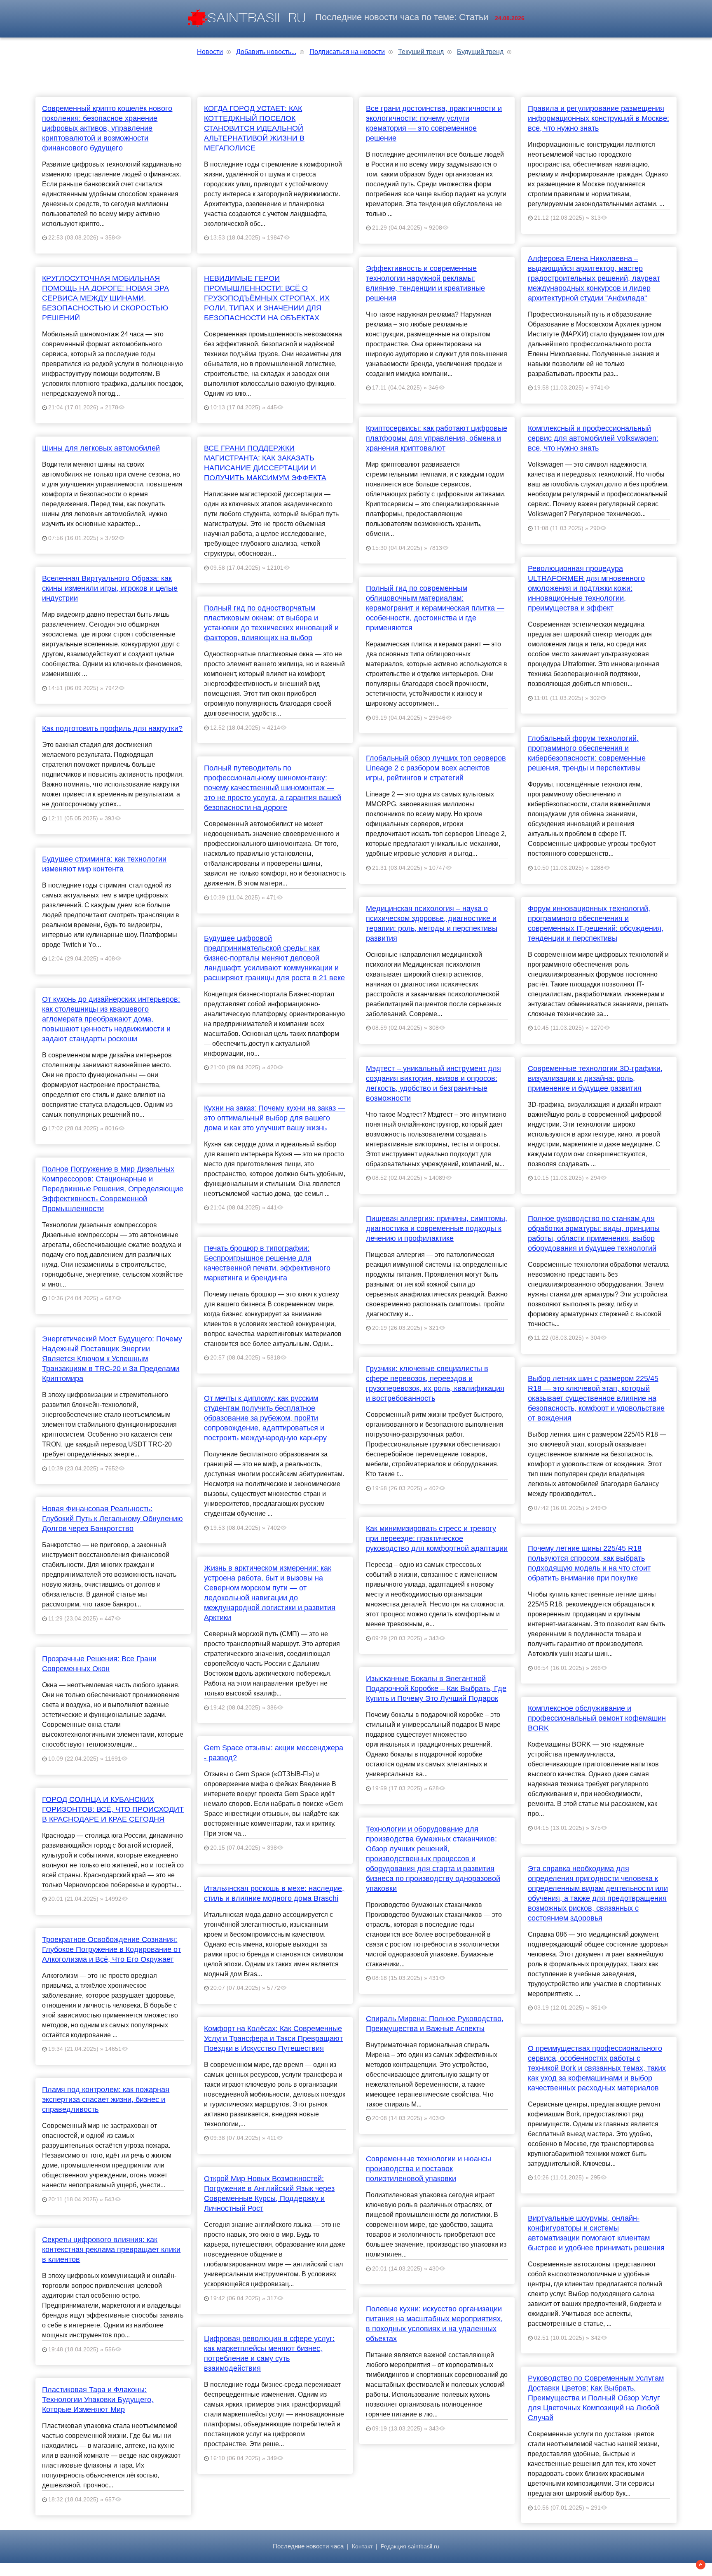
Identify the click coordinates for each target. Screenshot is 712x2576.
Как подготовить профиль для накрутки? (112, 728)
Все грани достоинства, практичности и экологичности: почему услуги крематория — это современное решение (434, 123)
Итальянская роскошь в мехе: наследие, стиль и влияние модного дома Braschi (274, 1893)
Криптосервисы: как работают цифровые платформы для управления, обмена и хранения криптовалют (437, 438)
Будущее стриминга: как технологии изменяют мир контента (104, 864)
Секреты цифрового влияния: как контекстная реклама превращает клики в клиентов (111, 2250)
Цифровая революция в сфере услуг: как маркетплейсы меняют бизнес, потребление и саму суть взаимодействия (269, 2353)
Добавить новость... (266, 52)
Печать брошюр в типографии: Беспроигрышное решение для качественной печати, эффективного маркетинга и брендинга (267, 1263)
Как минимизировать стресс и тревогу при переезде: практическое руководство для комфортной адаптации (437, 1538)
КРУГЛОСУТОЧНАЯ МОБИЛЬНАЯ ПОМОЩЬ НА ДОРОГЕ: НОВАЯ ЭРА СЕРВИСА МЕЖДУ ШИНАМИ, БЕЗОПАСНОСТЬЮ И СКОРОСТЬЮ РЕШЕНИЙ (105, 298)
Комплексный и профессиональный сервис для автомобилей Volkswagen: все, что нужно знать (593, 438)
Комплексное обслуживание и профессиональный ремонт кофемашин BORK (597, 1718)
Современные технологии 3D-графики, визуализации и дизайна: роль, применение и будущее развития (595, 1078)
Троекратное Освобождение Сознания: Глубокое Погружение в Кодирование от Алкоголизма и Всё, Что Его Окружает (111, 1949)
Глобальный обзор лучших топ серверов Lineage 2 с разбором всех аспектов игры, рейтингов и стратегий (436, 768)
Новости (210, 52)
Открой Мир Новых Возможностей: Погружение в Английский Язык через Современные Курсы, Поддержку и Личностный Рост (269, 2193)
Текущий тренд (421, 52)
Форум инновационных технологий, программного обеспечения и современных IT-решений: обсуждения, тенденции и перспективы (596, 923)
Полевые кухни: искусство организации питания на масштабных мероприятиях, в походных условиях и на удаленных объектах (434, 2324)
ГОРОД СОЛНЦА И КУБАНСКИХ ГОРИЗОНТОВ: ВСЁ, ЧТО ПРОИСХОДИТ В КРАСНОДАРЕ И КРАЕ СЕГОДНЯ (113, 1809)
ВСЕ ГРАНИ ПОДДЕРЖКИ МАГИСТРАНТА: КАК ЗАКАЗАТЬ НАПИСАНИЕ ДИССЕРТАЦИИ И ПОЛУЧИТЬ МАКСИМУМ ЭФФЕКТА (265, 463)
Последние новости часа (308, 2546)
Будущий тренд (480, 52)
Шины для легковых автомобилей (101, 448)
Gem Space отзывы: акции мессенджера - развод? (274, 1753)
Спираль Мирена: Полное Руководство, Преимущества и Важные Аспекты (435, 2024)
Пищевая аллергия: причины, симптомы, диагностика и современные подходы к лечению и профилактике (437, 1228)
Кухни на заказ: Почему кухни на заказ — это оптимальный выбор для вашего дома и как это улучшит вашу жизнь (275, 1118)
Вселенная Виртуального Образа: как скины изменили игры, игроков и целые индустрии (110, 588)
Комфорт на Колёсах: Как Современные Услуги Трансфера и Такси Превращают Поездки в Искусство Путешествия (273, 2038)
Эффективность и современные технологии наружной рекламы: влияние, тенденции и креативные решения (425, 283)
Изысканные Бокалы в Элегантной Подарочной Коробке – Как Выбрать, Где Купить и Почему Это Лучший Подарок (436, 1688)
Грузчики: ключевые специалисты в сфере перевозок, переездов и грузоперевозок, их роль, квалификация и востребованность (435, 1383)
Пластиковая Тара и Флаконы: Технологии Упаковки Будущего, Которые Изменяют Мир (98, 2400)
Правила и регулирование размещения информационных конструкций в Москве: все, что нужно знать (598, 118)
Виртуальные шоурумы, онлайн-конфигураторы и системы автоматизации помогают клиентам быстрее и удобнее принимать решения (596, 2233)
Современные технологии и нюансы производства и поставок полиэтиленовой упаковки (429, 2169)
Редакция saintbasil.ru (410, 2547)
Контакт (362, 2547)
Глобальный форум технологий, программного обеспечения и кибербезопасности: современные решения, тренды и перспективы (587, 753)
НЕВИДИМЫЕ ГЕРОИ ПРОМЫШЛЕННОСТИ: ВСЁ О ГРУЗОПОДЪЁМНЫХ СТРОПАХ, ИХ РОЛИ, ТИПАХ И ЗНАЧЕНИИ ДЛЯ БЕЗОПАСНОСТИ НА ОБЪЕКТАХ (267, 298)
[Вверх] (701, 2565)
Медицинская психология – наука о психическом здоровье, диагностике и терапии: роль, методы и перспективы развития (432, 923)
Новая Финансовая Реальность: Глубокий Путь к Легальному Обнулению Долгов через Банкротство (112, 1519)
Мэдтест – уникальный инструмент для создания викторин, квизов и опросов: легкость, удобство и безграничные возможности (433, 1083)
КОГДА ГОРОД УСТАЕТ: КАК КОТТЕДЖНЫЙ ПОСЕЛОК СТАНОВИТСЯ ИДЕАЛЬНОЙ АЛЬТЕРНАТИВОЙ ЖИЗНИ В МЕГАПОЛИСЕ (254, 128)
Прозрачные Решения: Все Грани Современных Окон (99, 1664)
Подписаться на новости (347, 52)
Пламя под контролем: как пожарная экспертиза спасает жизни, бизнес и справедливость (106, 2099)
